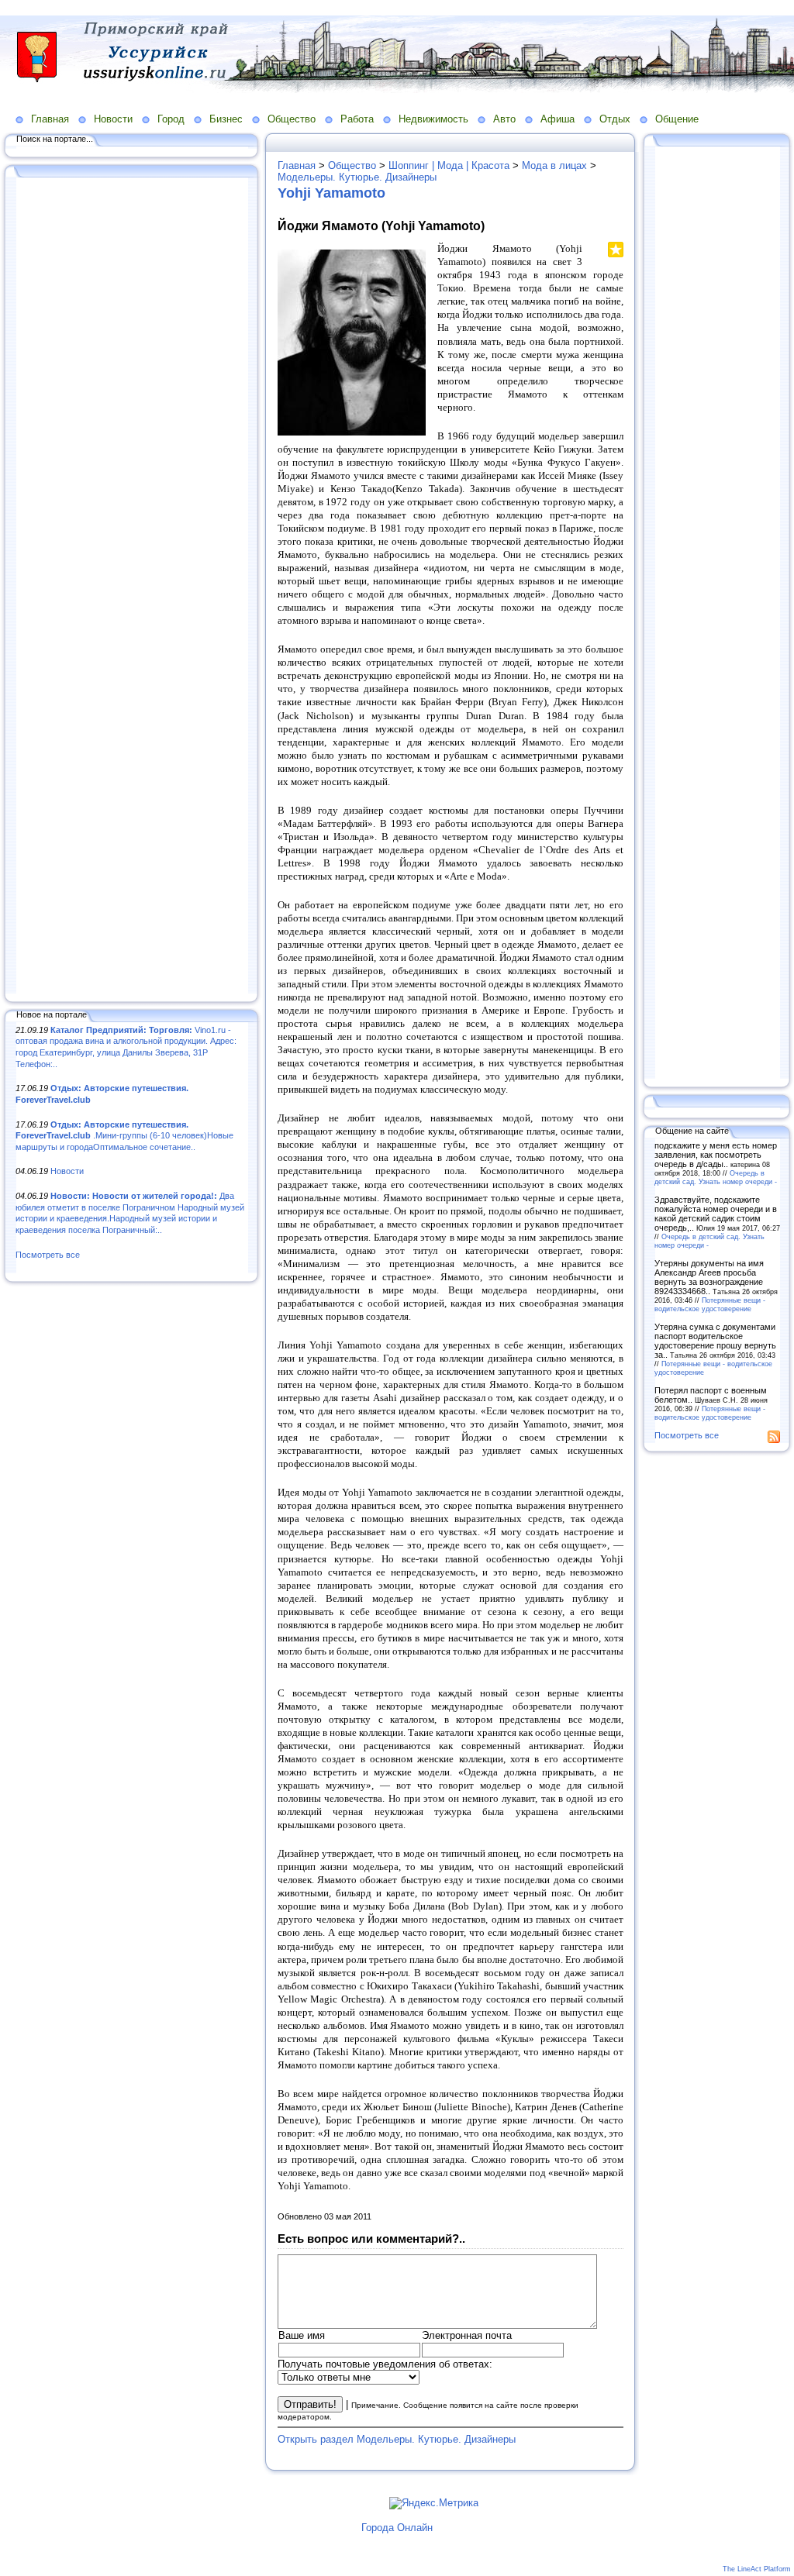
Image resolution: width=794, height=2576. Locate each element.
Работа (357, 119)
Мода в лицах (554, 165)
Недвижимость (433, 119)
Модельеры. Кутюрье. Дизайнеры (357, 177)
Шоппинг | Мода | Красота (449, 165)
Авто (504, 119)
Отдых (615, 119)
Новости (113, 119)
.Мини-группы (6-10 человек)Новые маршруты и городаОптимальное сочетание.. (124, 1136)
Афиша (558, 119)
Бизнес (226, 119)
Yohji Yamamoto (331, 193)
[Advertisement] (132, 587)
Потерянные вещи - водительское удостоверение (710, 1304)
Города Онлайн (397, 2528)
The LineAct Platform (757, 2569)
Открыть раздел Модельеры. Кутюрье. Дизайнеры (397, 2439)
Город (171, 119)
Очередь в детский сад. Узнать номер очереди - (716, 1177)
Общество (292, 119)
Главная (50, 119)
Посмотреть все (48, 1255)
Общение (677, 119)
